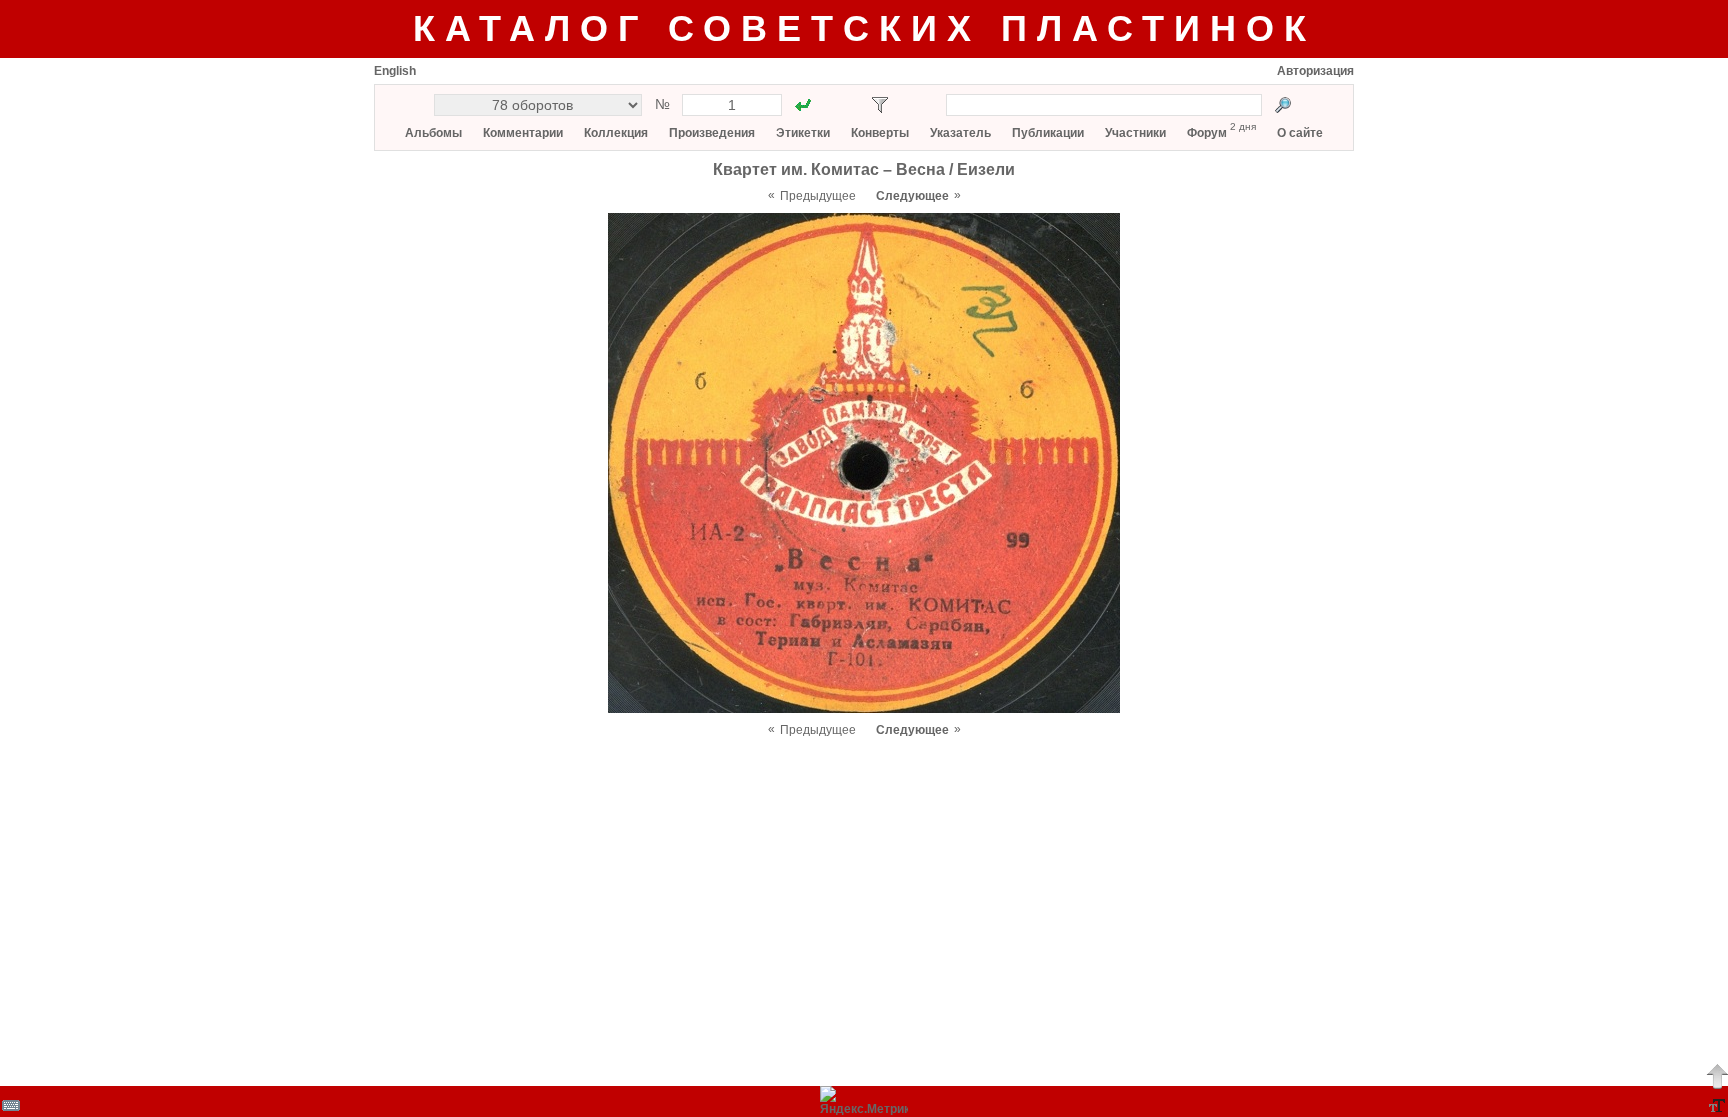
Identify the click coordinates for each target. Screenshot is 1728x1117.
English (395, 71)
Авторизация (1315, 71)
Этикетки (803, 133)
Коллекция (616, 133)
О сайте (1300, 133)
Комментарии (523, 133)
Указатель (960, 133)
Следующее (912, 196)
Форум (1207, 133)
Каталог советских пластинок (864, 28)
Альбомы (433, 133)
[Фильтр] (880, 105)
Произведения (712, 133)
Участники (1135, 133)
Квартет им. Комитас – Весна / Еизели (864, 169)
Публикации (1048, 133)
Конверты (880, 133)
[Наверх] (1717, 1076)
